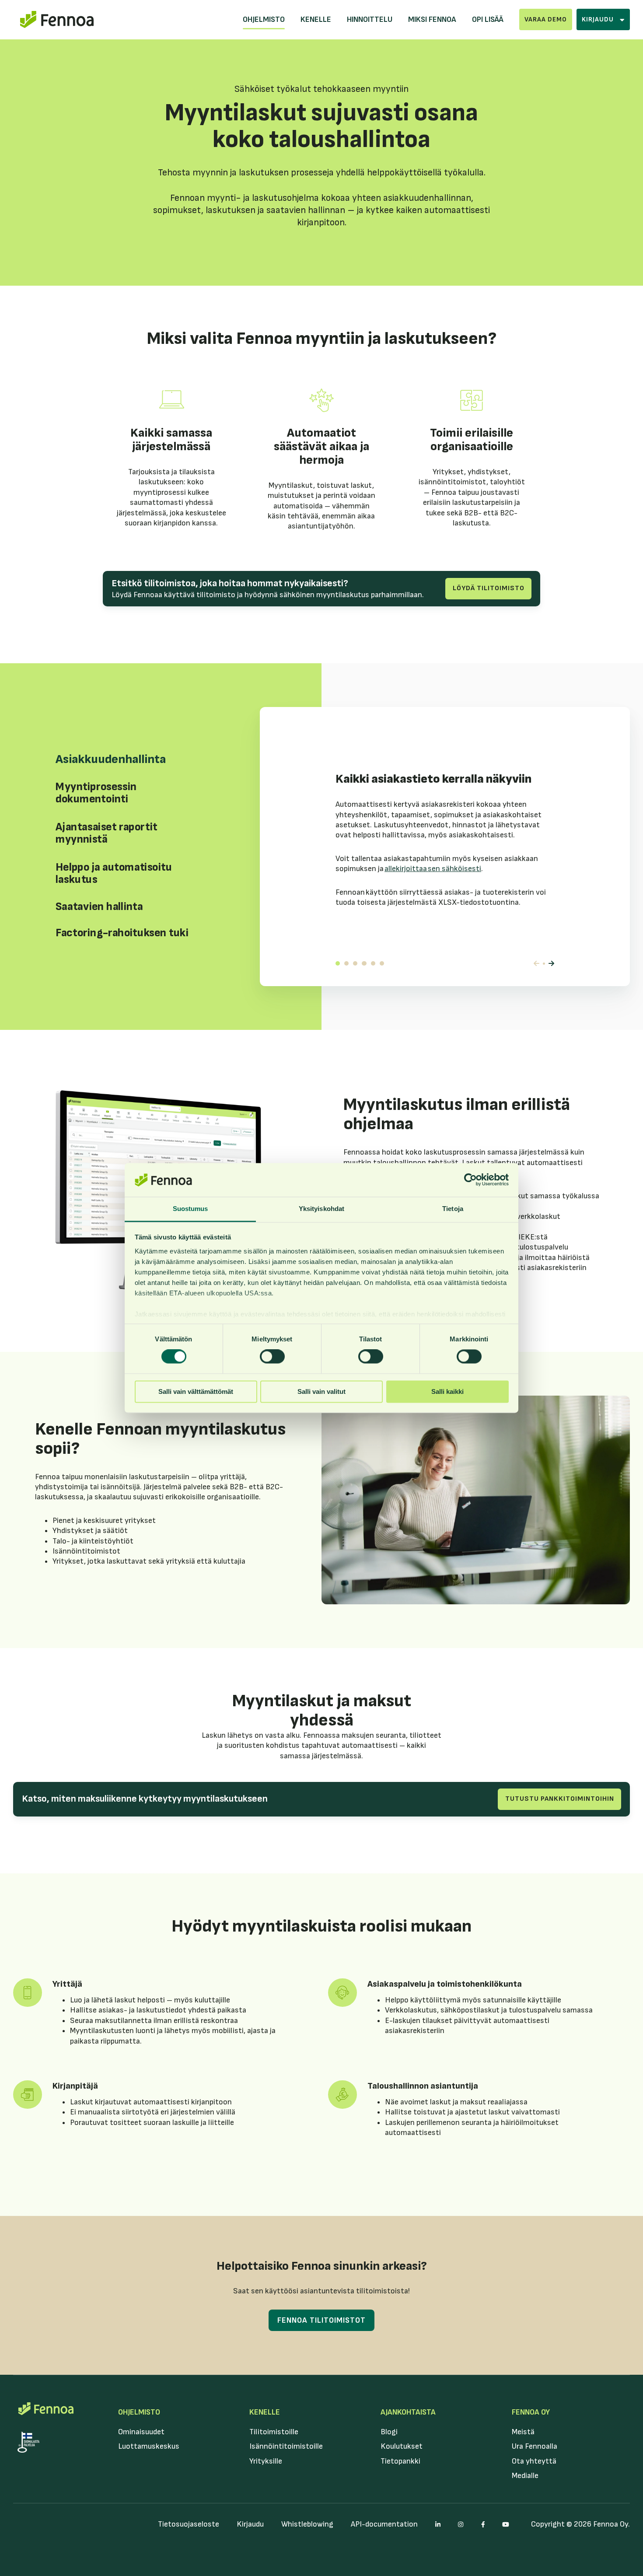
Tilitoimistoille (274, 2432)
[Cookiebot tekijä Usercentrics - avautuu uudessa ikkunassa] (470, 1180)
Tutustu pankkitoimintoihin (560, 1799)
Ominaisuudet (141, 2432)
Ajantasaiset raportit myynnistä (355, 963)
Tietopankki (400, 2461)
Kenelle (316, 19)
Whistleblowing (307, 2524)
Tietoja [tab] (453, 1209)
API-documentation (384, 2524)
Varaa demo (546, 19)
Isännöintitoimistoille (286, 2446)
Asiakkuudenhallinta (338, 963)
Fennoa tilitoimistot (321, 2320)
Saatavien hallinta (373, 963)
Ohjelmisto (264, 19)
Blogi (389, 2432)
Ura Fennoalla (535, 2446)
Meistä (523, 2432)
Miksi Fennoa (432, 19)
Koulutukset (402, 2446)
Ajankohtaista (408, 2412)
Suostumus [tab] (190, 1209)
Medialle (525, 2476)
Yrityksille (266, 2461)
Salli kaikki (447, 1391)
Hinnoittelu (370, 19)
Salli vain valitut (321, 1391)
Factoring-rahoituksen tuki (382, 963)
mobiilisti (228, 2031)
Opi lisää (488, 19)
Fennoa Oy (531, 2412)
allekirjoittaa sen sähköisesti (433, 869)
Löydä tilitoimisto (489, 588)
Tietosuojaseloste (189, 2524)
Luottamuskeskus (149, 2446)
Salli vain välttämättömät (196, 1391)
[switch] (272, 1357)
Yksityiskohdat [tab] (321, 1209)
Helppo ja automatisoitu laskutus (364, 963)
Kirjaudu (250, 2524)
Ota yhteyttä (534, 2461)
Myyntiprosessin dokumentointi (346, 963)
